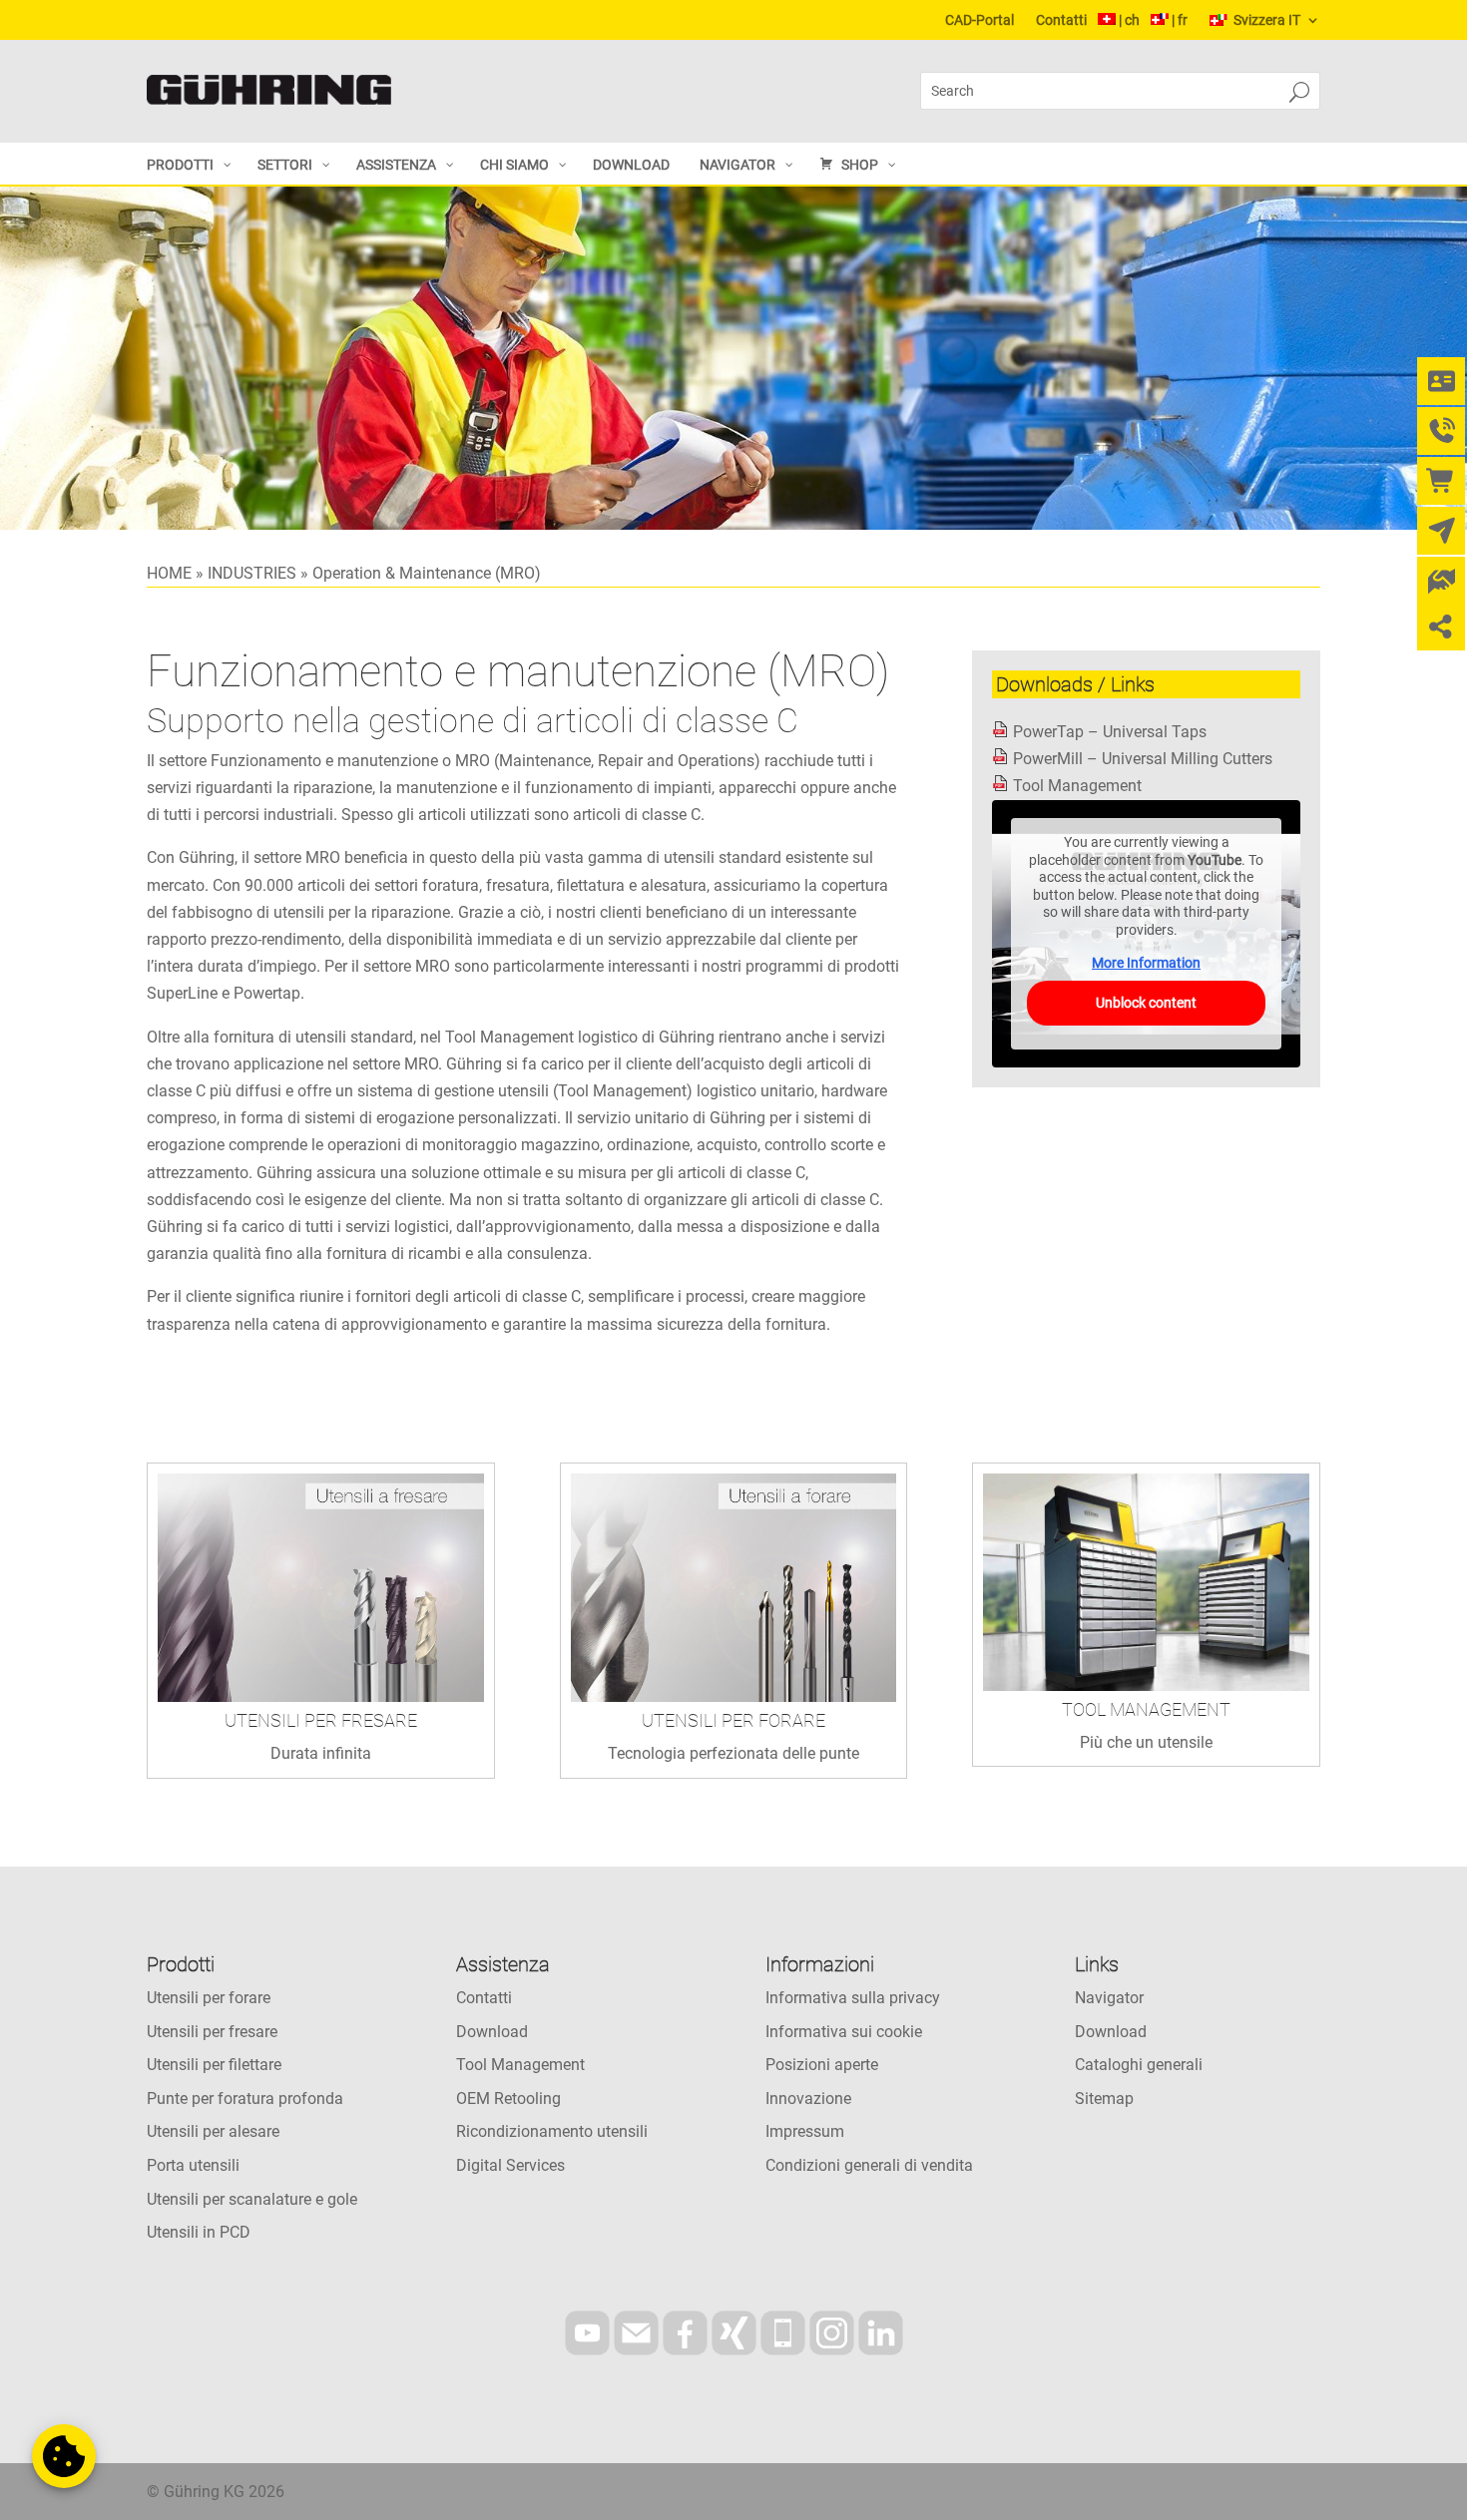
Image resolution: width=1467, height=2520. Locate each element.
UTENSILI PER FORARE (733, 1720)
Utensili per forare (209, 1998)
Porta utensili (193, 2165)
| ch (1129, 20)
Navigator (1109, 1998)
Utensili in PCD (199, 2232)
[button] (64, 2456)
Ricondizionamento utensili (552, 2131)
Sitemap (1104, 2099)
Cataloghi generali (1139, 2065)
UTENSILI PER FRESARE (321, 1720)
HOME (169, 573)
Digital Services (510, 2165)
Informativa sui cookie (844, 2032)
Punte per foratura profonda (245, 2099)
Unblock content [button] (1146, 1003)
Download (492, 2032)
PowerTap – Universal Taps (1110, 732)
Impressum (805, 2131)
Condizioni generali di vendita (869, 2165)
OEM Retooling (508, 2099)
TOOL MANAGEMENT (1146, 1709)
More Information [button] (1146, 963)
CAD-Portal (979, 20)
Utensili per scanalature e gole (252, 2199)
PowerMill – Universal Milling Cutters (1143, 759)
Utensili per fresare (212, 2032)
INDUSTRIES (252, 573)
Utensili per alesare (213, 2131)
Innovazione (808, 2099)
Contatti (1061, 20)
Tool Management (1077, 786)
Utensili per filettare (214, 2065)
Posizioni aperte (822, 2065)
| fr (1180, 20)
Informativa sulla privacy (853, 1998)
